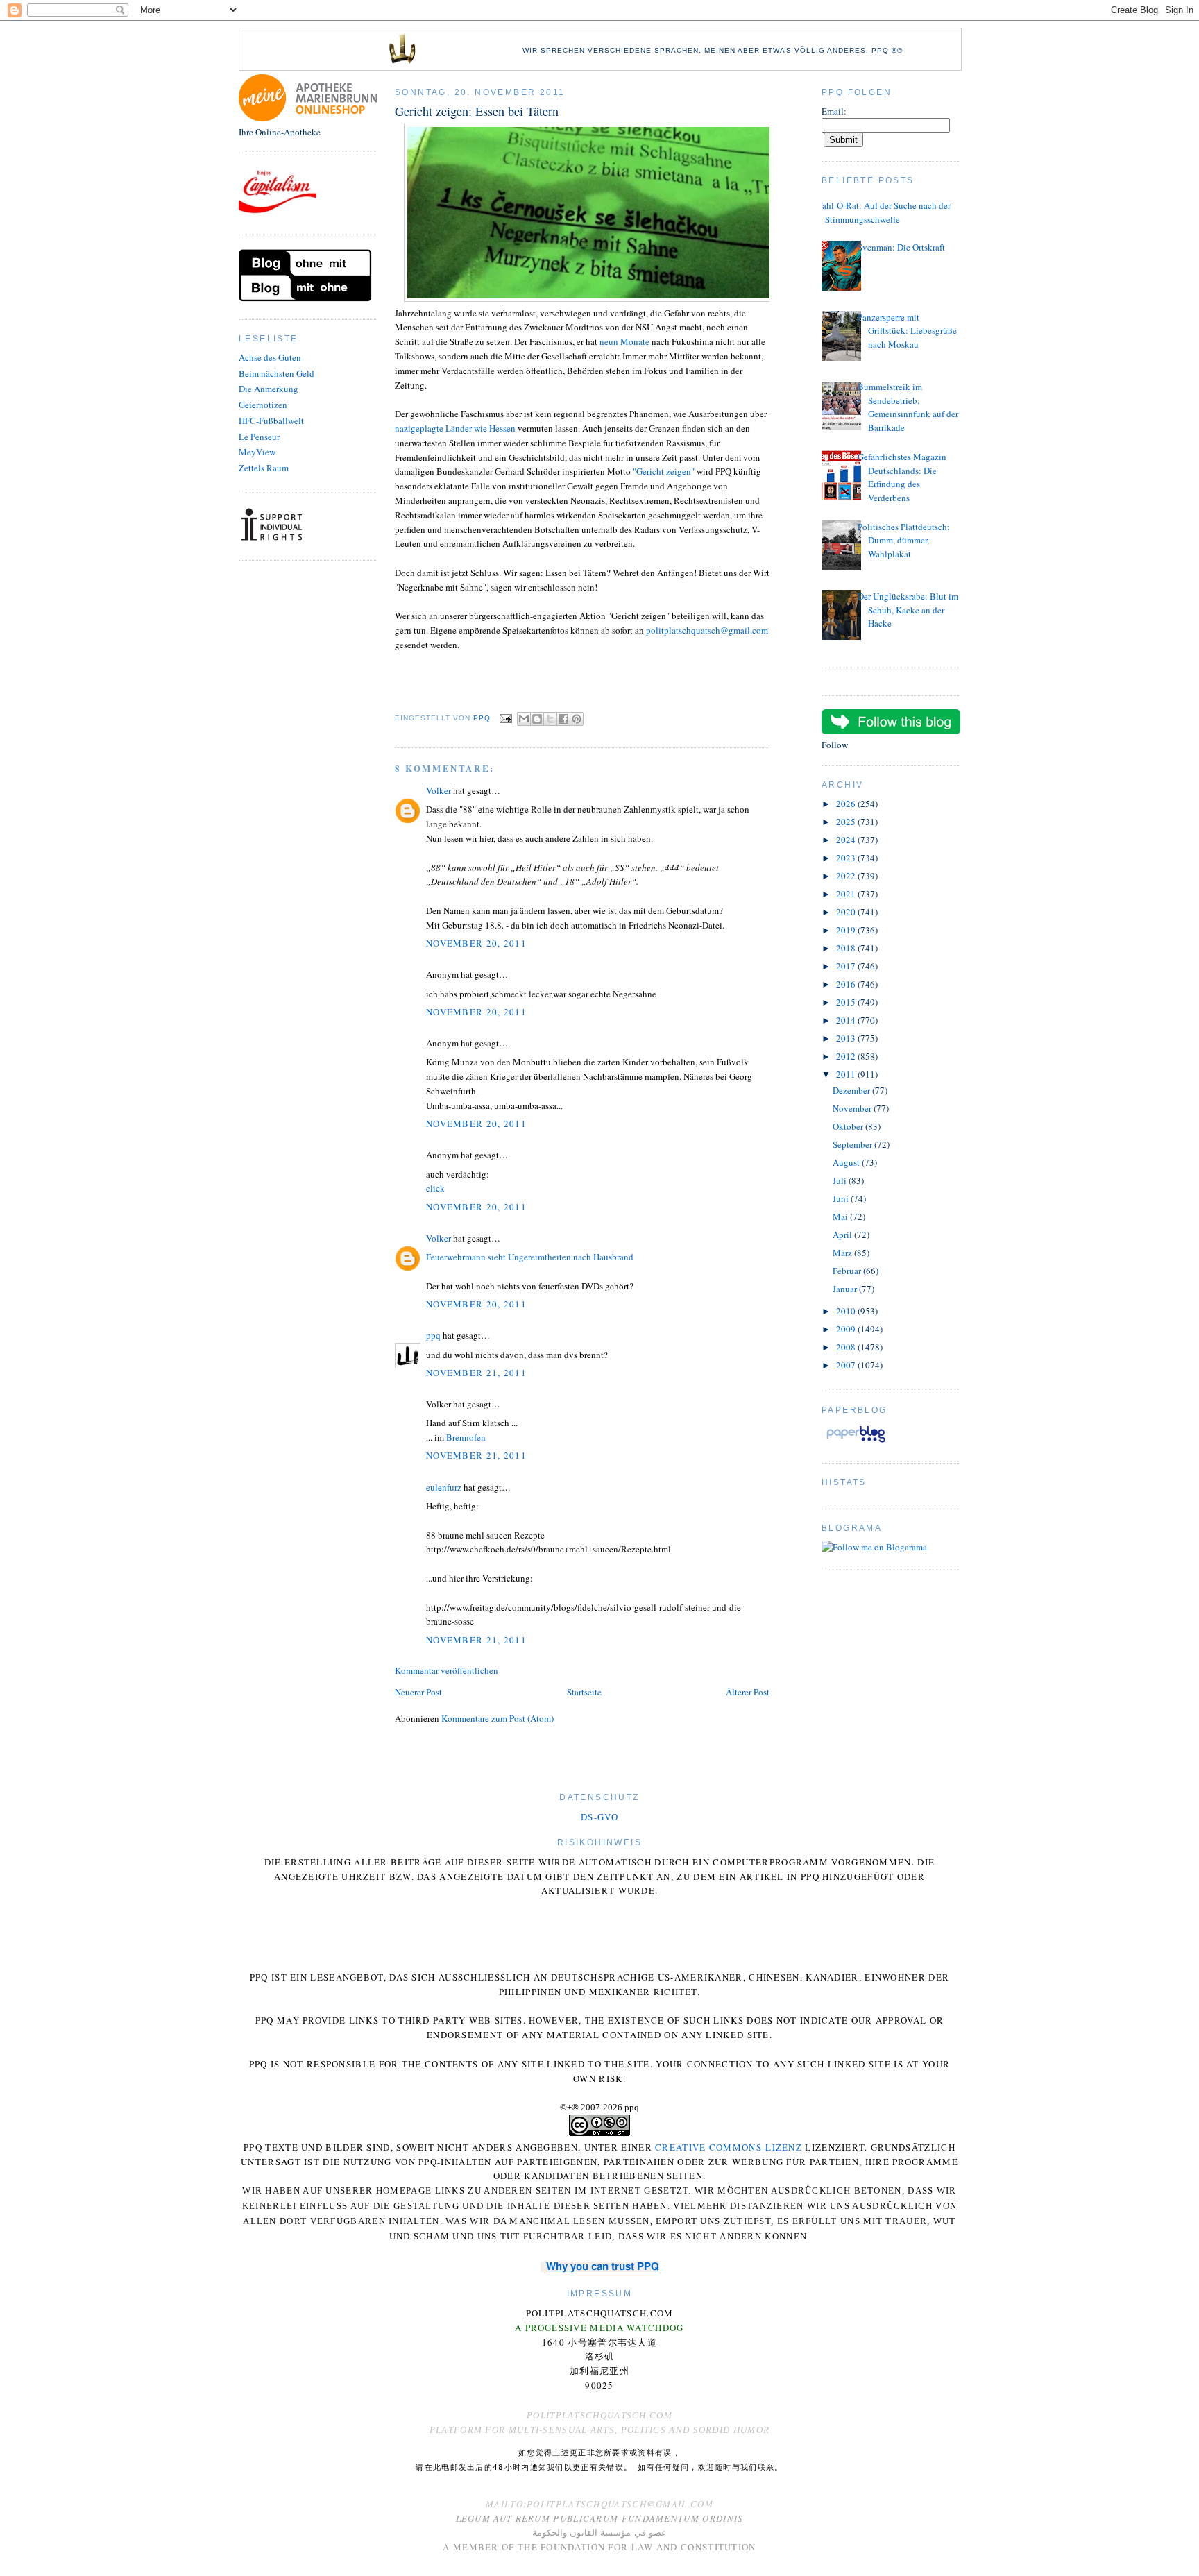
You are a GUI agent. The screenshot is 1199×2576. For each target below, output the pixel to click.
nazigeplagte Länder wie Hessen (455, 428)
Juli (841, 1180)
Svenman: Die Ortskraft (901, 247)
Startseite (584, 1692)
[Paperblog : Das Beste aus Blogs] (856, 1442)
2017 (847, 966)
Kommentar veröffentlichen (447, 1670)
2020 (847, 912)
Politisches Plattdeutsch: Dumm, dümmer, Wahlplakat (904, 540)
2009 (847, 1329)
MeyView (257, 452)
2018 (847, 948)
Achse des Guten (270, 357)
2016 (847, 984)
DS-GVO (599, 1817)
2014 (847, 1020)
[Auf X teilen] (550, 719)
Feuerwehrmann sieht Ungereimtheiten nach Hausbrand (530, 1257)
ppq (433, 1335)
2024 (847, 840)
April (843, 1235)
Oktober (849, 1126)
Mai (841, 1217)
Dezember (852, 1090)
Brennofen (466, 1437)
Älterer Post (748, 1692)
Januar (846, 1289)
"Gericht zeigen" (664, 471)
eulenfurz (444, 1487)
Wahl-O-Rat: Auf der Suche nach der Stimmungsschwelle (883, 212)
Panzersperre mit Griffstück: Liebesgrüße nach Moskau (907, 331)
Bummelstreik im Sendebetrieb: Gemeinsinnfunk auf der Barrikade (908, 407)
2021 (847, 894)
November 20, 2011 (476, 943)
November (853, 1108)
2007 (847, 1365)
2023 (847, 858)
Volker (439, 790)
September (853, 1144)
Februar (848, 1271)
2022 (847, 876)
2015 (847, 1002)
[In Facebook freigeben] (563, 719)
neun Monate (626, 341)
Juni (842, 1198)
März (843, 1253)
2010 (847, 1311)
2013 (847, 1038)
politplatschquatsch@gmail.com (707, 630)
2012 (847, 1056)
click (435, 1188)
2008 (847, 1347)
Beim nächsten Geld (277, 373)
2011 (847, 1074)
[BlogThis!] (537, 719)
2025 (847, 822)
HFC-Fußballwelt (271, 421)
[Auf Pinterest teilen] (577, 719)
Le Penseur (259, 437)
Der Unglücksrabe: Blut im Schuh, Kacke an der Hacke (908, 610)
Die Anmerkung (269, 389)
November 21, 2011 (476, 1373)
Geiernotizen (263, 405)
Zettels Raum (264, 468)
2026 (847, 804)
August (847, 1162)
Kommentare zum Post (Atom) (498, 1718)
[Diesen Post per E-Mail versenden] (524, 719)
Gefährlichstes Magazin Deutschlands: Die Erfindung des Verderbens (902, 477)
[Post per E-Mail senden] (505, 718)
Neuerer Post (418, 1692)
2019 (847, 930)
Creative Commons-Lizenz (729, 2147)
